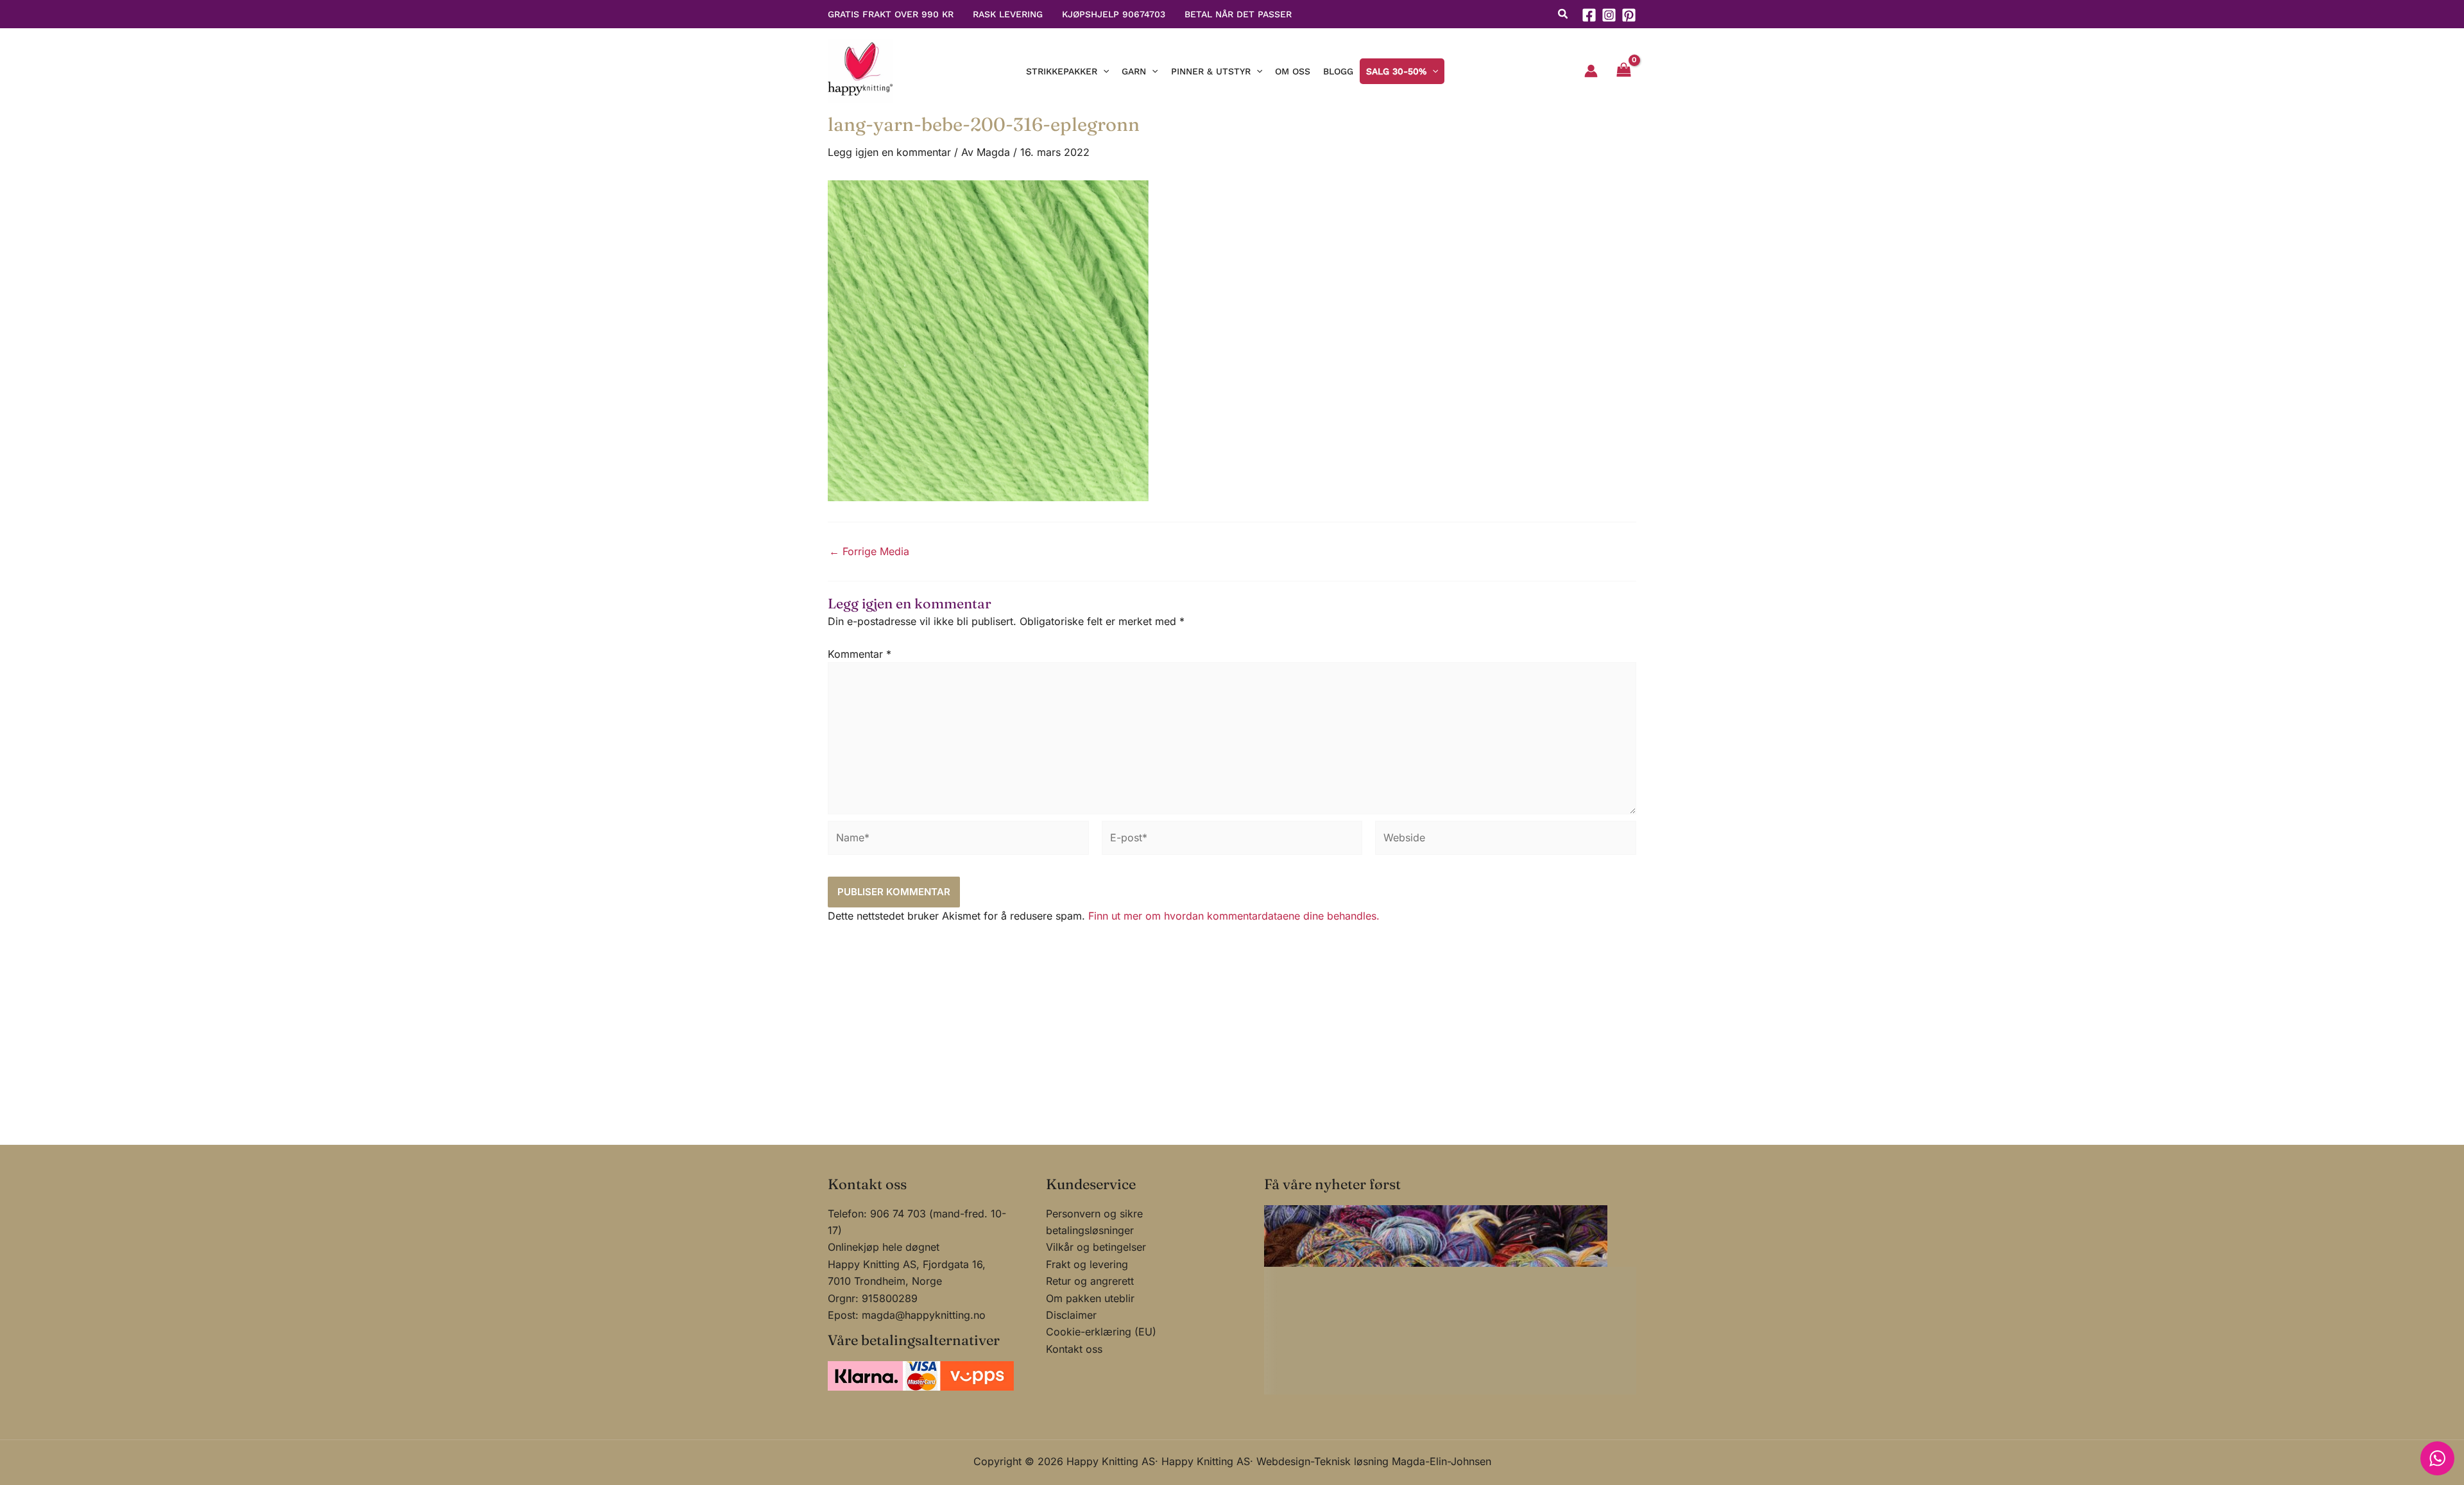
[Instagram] (1609, 15)
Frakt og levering (1087, 1264)
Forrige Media (869, 551)
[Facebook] (1589, 15)
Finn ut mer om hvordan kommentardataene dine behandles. (1234, 916)
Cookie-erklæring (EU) (1101, 1332)
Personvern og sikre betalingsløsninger (1094, 1222)
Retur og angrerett (1090, 1281)
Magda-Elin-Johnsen (1442, 1461)
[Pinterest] (1629, 15)
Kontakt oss (1074, 1349)
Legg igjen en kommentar (889, 152)
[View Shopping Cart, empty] (1623, 71)
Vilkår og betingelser (1096, 1247)
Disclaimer (1071, 1315)
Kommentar (860, 654)
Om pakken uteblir (1090, 1298)
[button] (1563, 15)
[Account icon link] (1591, 71)
